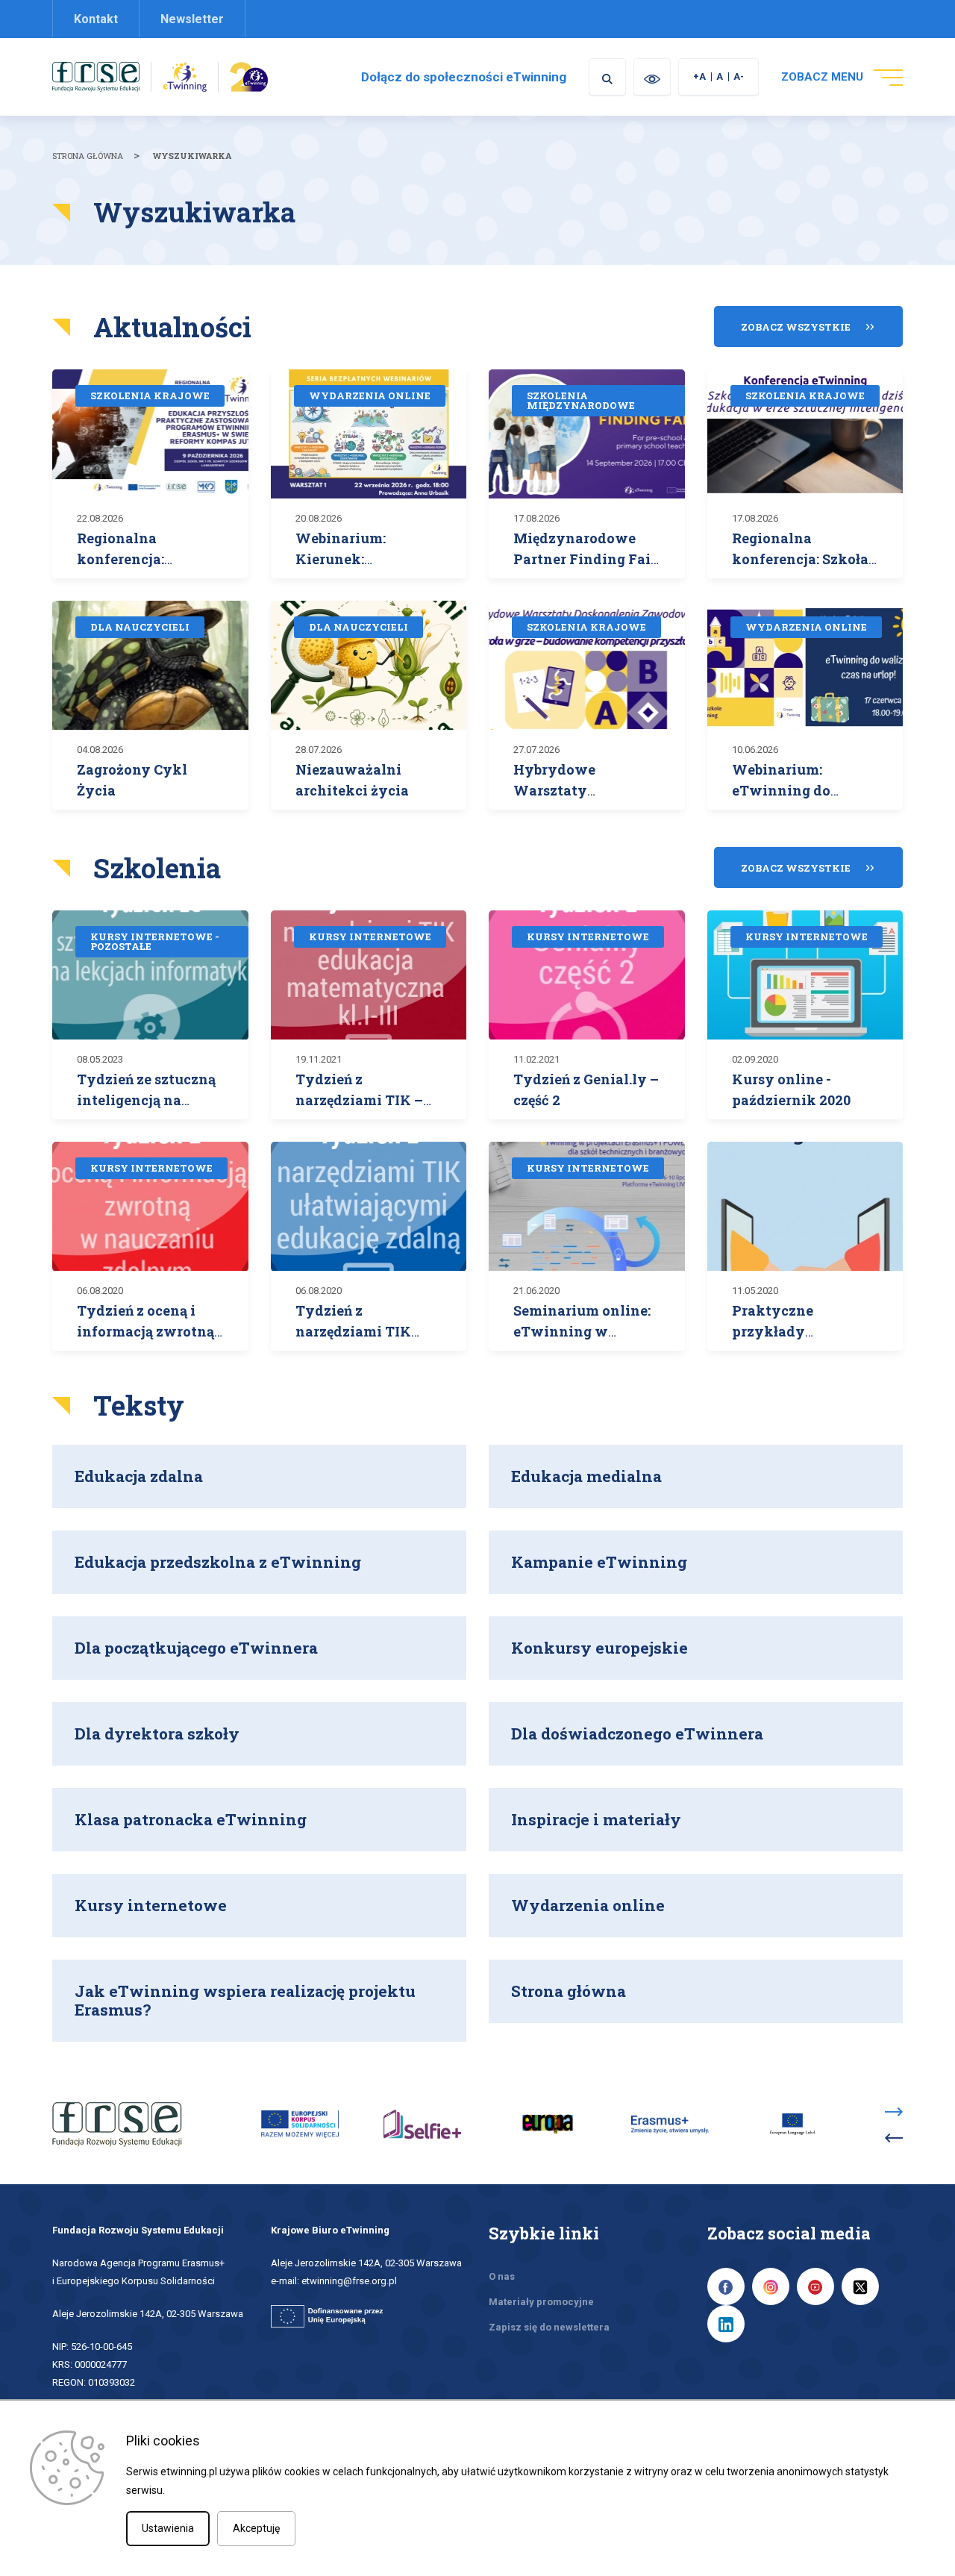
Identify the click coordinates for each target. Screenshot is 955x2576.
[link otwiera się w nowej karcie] (96, 76)
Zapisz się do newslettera (549, 2327)
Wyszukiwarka (192, 156)
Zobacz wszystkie (796, 327)
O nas (502, 2276)
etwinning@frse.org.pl (349, 2281)
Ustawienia (168, 2528)
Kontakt (96, 19)
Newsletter (192, 19)
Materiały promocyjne (541, 2302)
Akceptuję (256, 2528)
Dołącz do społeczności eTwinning (464, 77)
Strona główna (88, 156)
